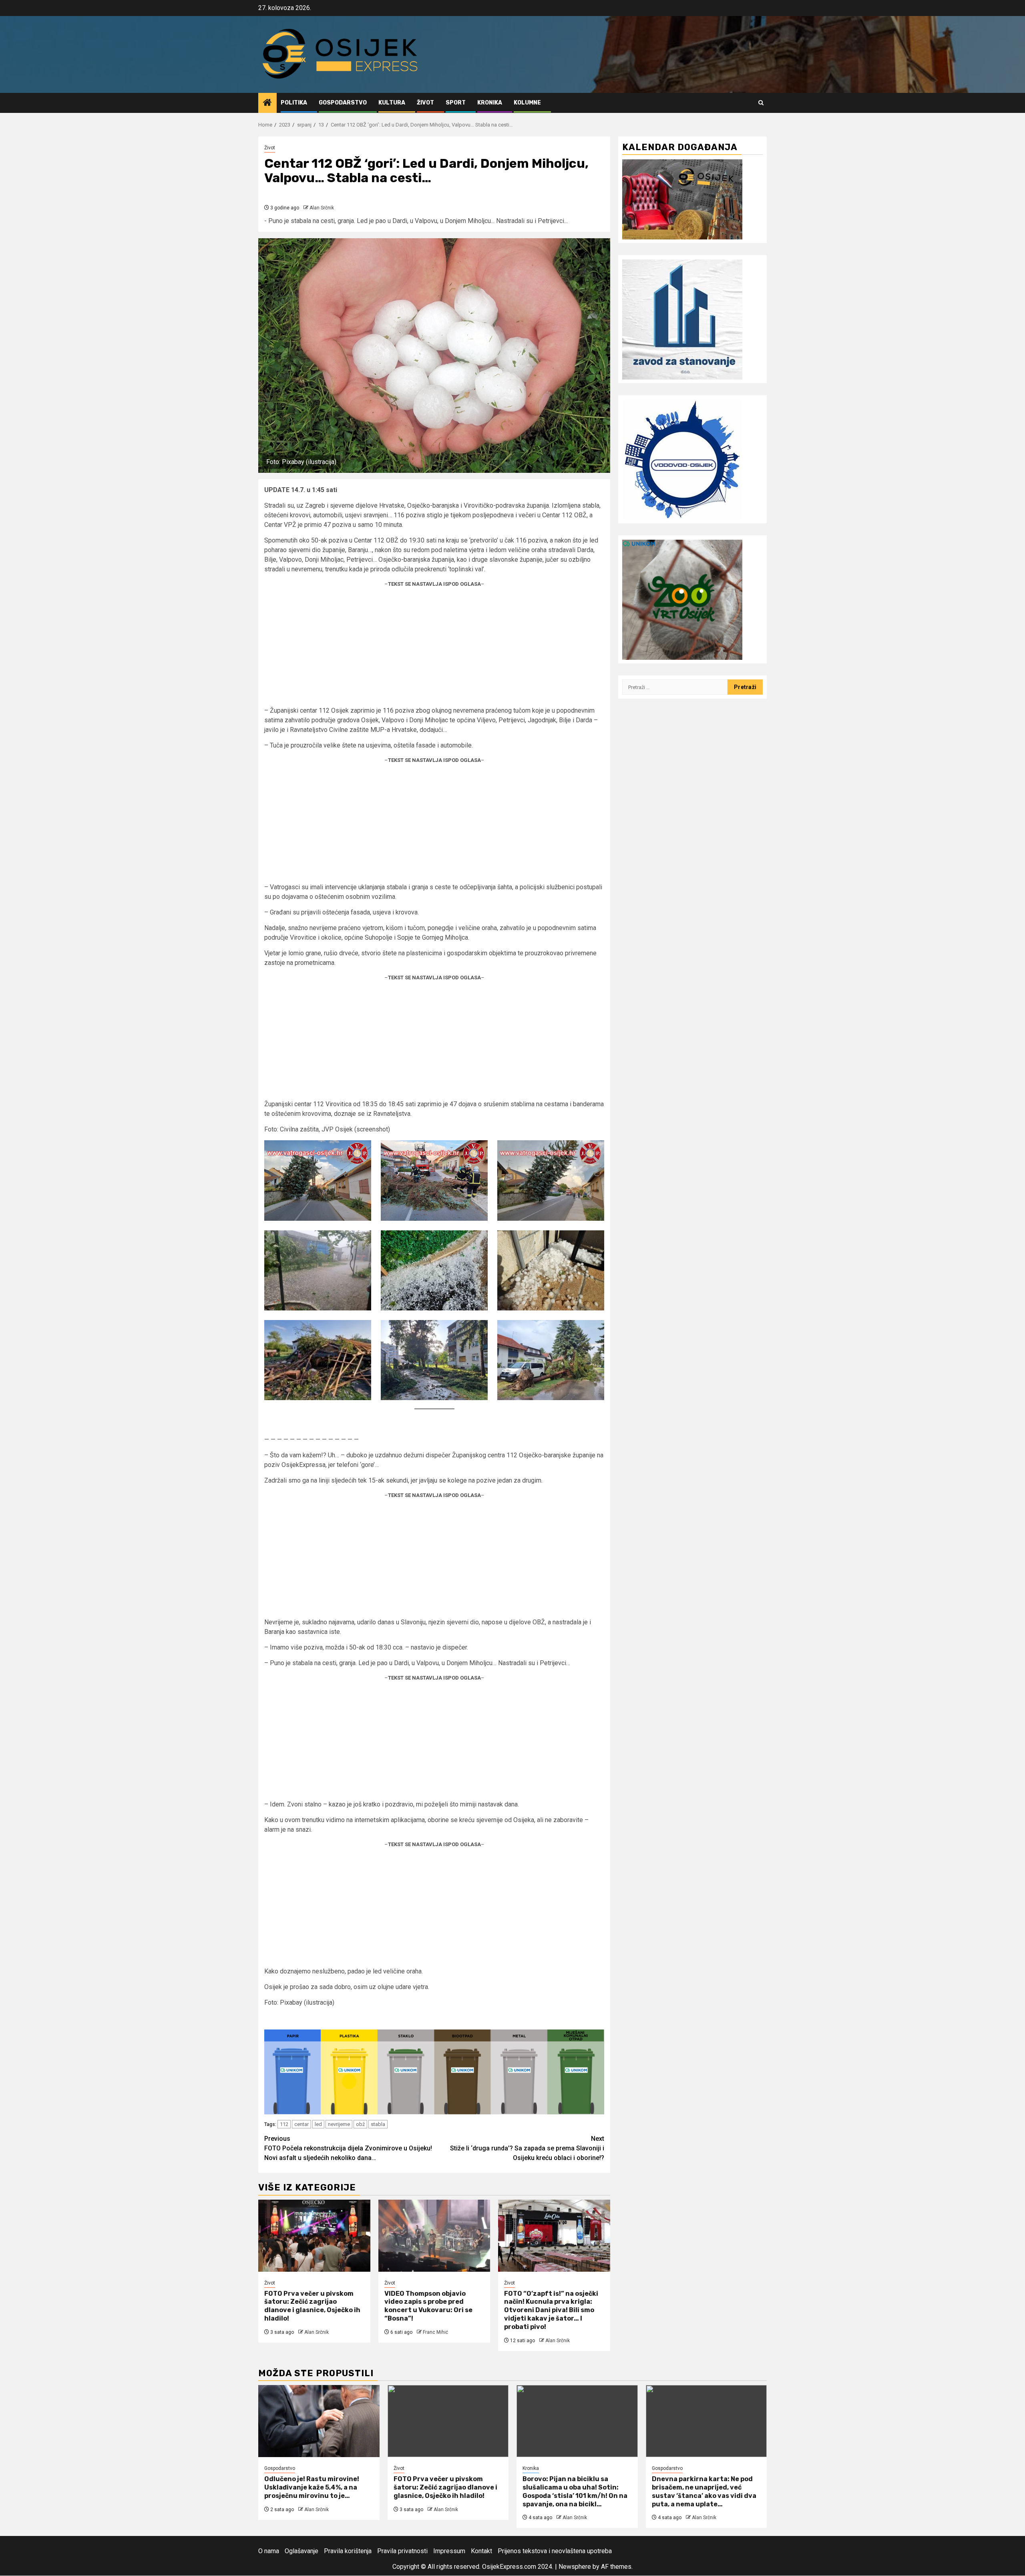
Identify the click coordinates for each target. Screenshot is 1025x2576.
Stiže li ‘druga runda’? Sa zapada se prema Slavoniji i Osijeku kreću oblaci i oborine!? (527, 2148)
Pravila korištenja (348, 2551)
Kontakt (481, 2551)
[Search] (761, 103)
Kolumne (527, 103)
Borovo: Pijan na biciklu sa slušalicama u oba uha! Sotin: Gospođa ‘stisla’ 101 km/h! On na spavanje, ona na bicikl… (575, 2492)
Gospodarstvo (343, 103)
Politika (294, 103)
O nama (269, 2551)
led (318, 2124)
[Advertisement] (434, 650)
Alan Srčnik (322, 208)
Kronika (490, 103)
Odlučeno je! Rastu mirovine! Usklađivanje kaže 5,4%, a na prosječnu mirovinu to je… (312, 2488)
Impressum (449, 2551)
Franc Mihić (435, 2332)
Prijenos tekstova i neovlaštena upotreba (555, 2551)
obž (360, 2124)
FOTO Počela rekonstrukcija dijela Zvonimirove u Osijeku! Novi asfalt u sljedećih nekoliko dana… (348, 2148)
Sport (456, 103)
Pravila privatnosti (402, 2551)
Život (425, 103)
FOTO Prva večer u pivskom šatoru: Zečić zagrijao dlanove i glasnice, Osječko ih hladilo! (312, 2306)
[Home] (267, 103)
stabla (378, 2124)
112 (284, 2124)
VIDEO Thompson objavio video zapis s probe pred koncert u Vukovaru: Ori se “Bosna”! (428, 2306)
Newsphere (575, 2567)
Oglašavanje (301, 2551)
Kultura (392, 103)
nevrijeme (339, 2124)
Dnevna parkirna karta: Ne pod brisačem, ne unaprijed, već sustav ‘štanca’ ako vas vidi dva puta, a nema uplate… (704, 2492)
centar (301, 2124)
